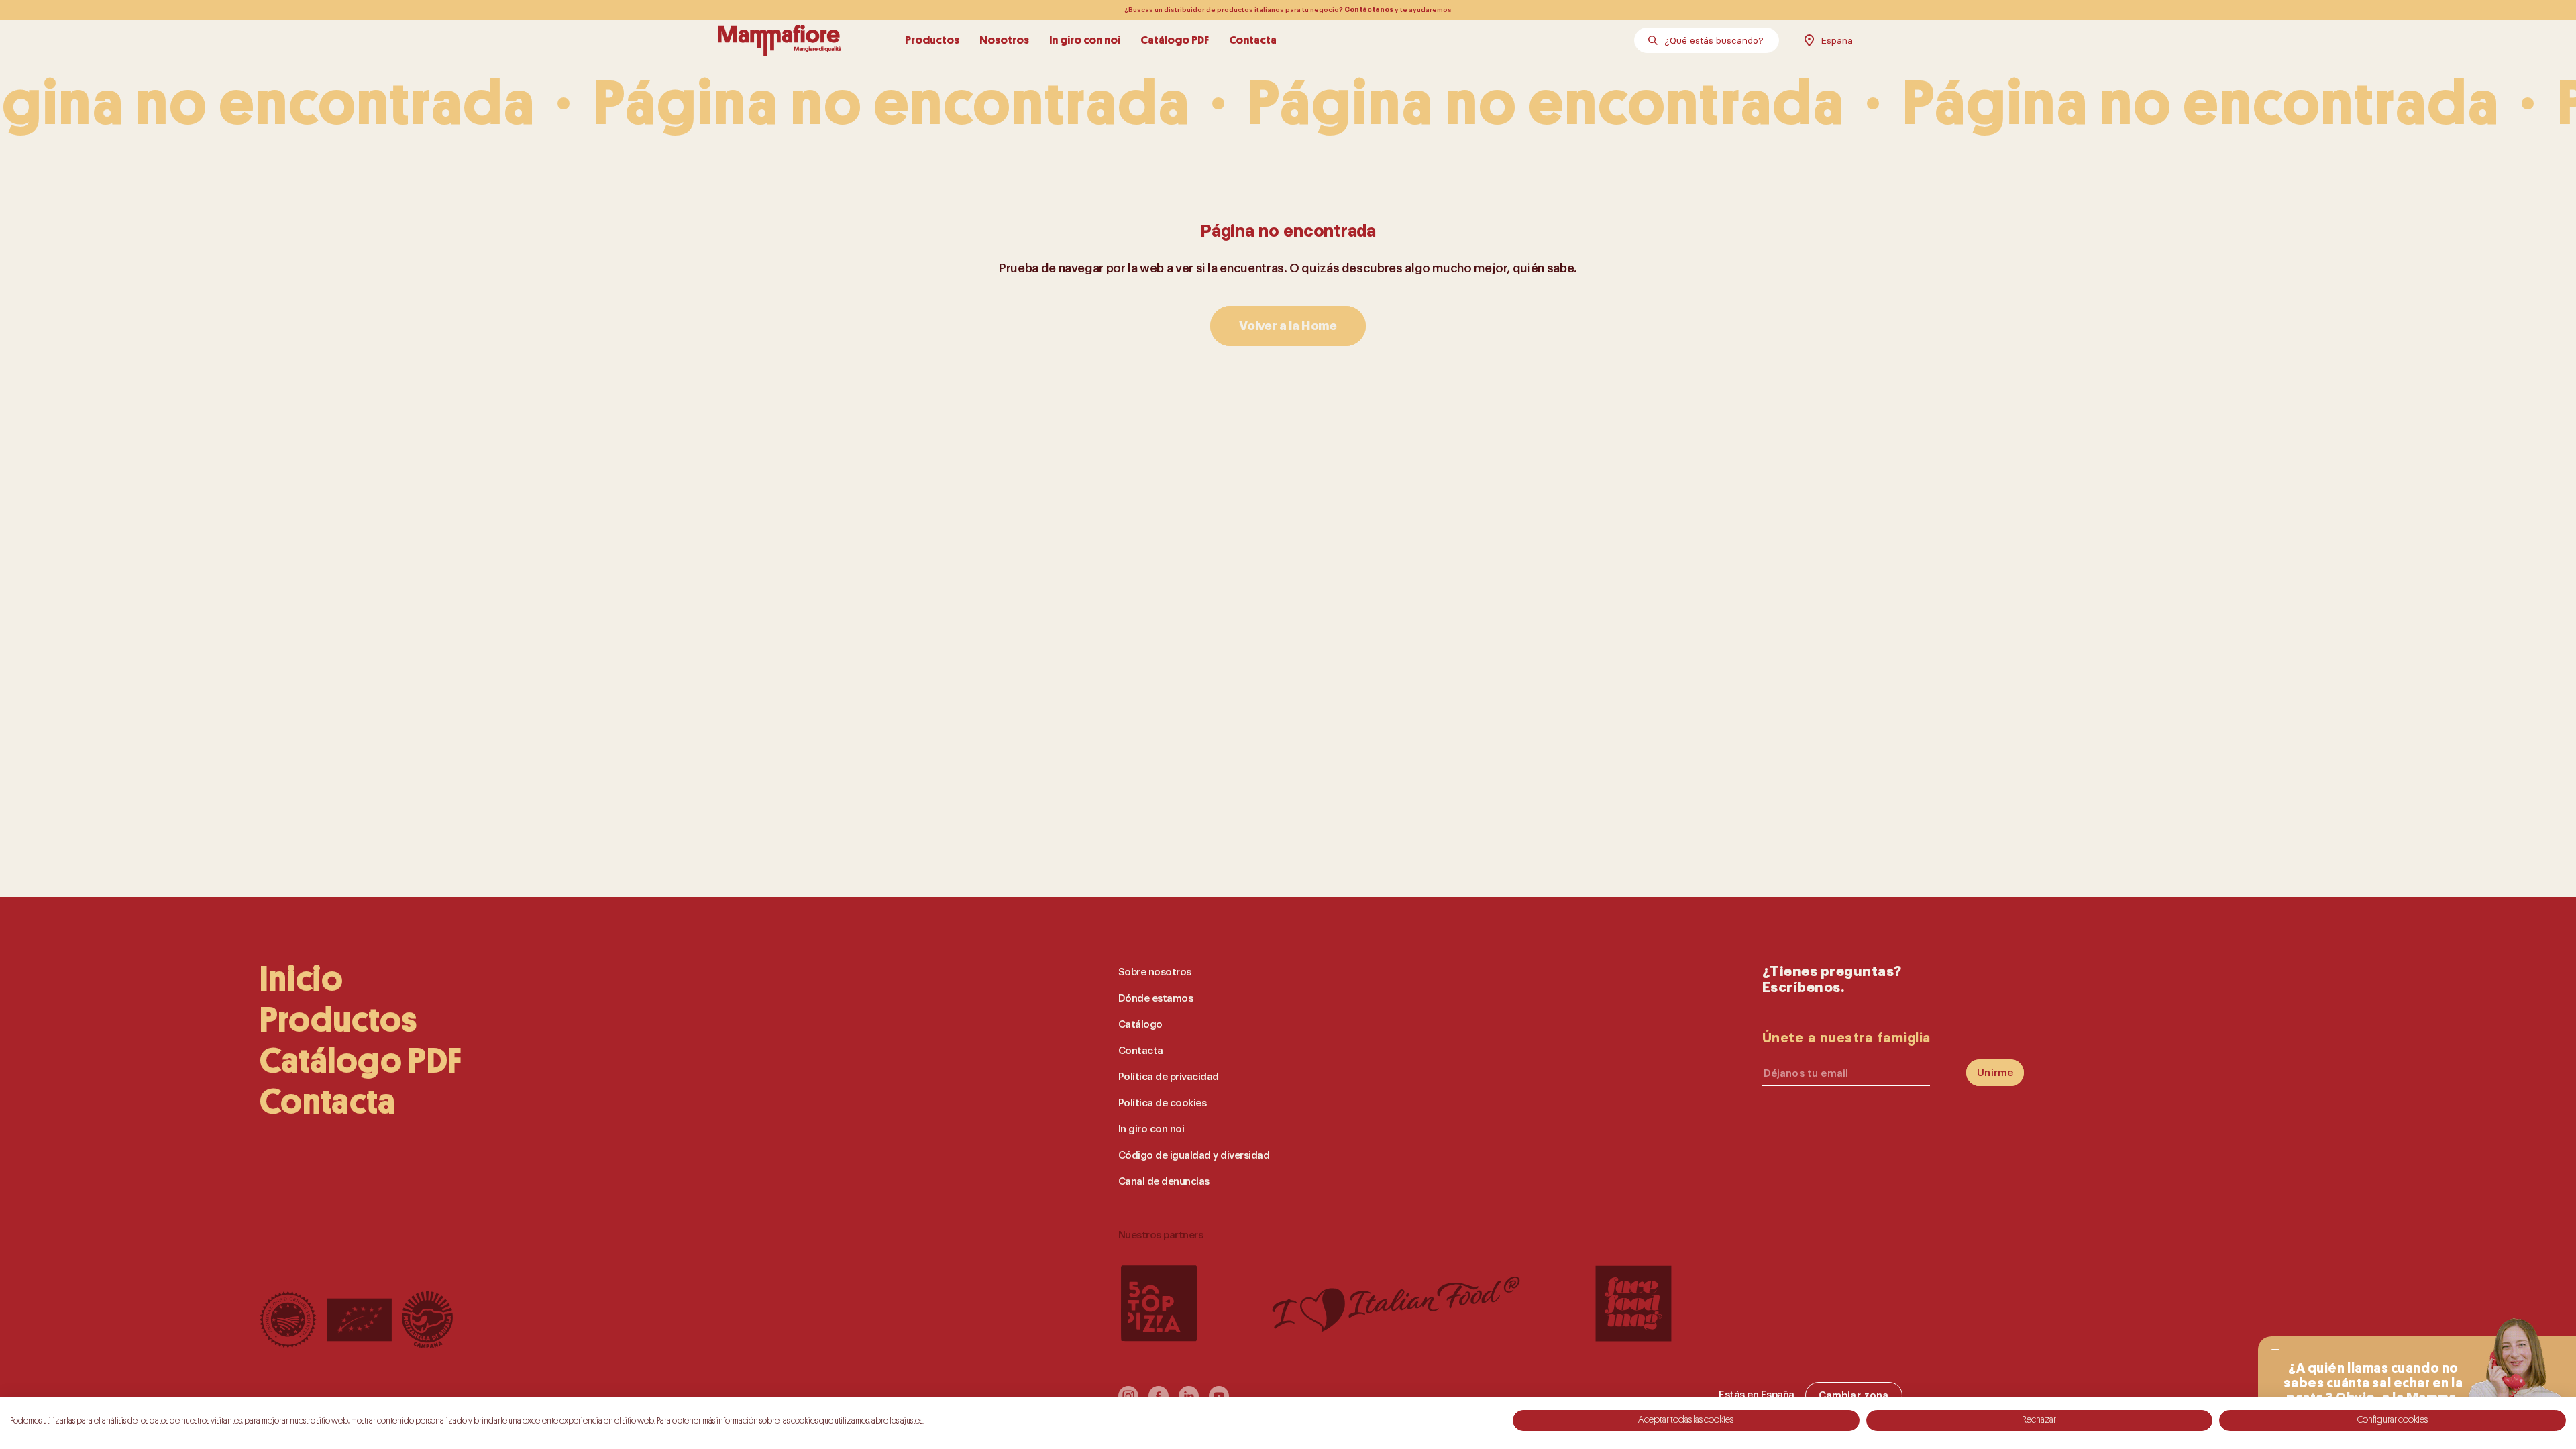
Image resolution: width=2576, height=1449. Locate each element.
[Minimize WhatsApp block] (2275, 1350)
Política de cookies (1163, 1103)
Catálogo (1140, 1025)
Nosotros (1004, 40)
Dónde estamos (1156, 999)
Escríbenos (1802, 988)
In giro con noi (1085, 40)
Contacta (1253, 40)
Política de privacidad (1169, 1077)
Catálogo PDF (1175, 40)
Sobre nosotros (1155, 972)
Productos (932, 40)
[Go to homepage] (780, 40)
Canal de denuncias (1164, 1182)
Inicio (302, 979)
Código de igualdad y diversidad (1194, 1156)
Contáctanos (1369, 10)
